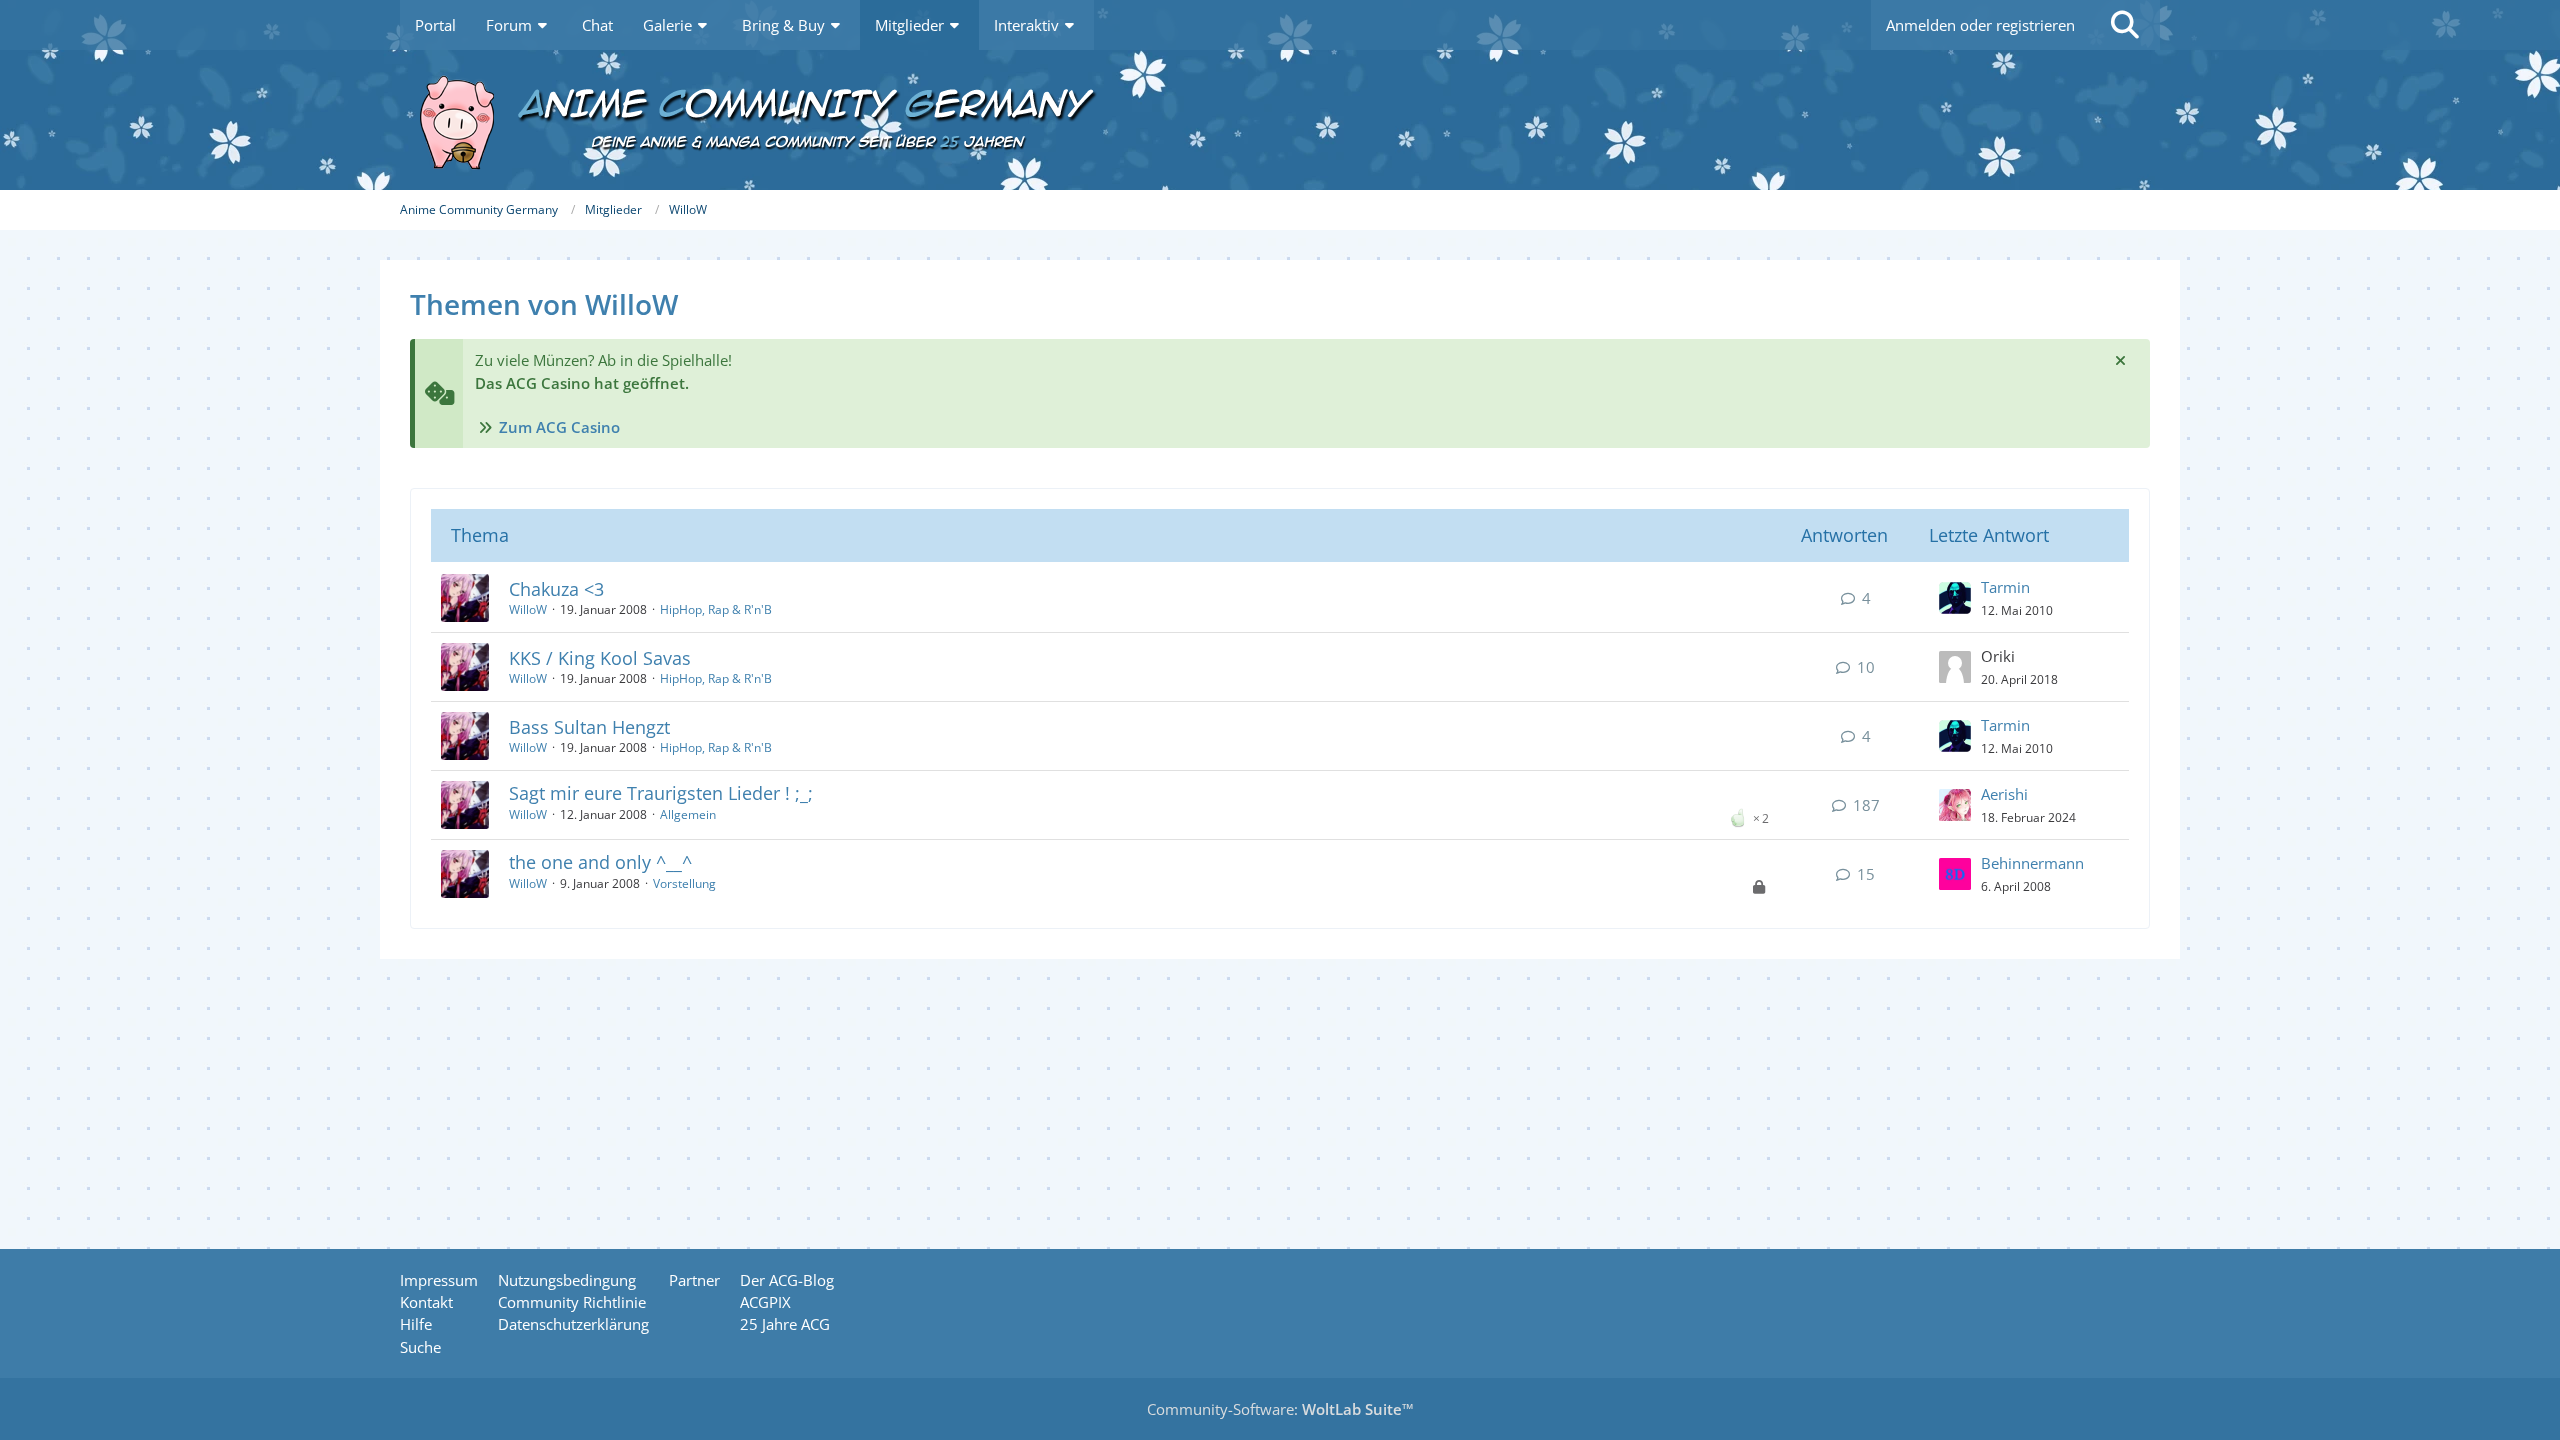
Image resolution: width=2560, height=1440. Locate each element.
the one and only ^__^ (600, 862)
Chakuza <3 (556, 589)
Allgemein (688, 814)
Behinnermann (2032, 863)
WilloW (528, 609)
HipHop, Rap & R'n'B (716, 609)
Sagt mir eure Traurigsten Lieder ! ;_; (661, 793)
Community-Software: (1280, 1409)
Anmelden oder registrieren (1980, 25)
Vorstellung (684, 883)
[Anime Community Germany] (1280, 120)
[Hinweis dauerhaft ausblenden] (2120, 360)
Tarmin (2005, 587)
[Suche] (2125, 25)
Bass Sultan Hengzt (589, 727)
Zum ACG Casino (559, 427)
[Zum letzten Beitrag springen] (1955, 598)
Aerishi (2004, 794)
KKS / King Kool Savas (600, 658)
